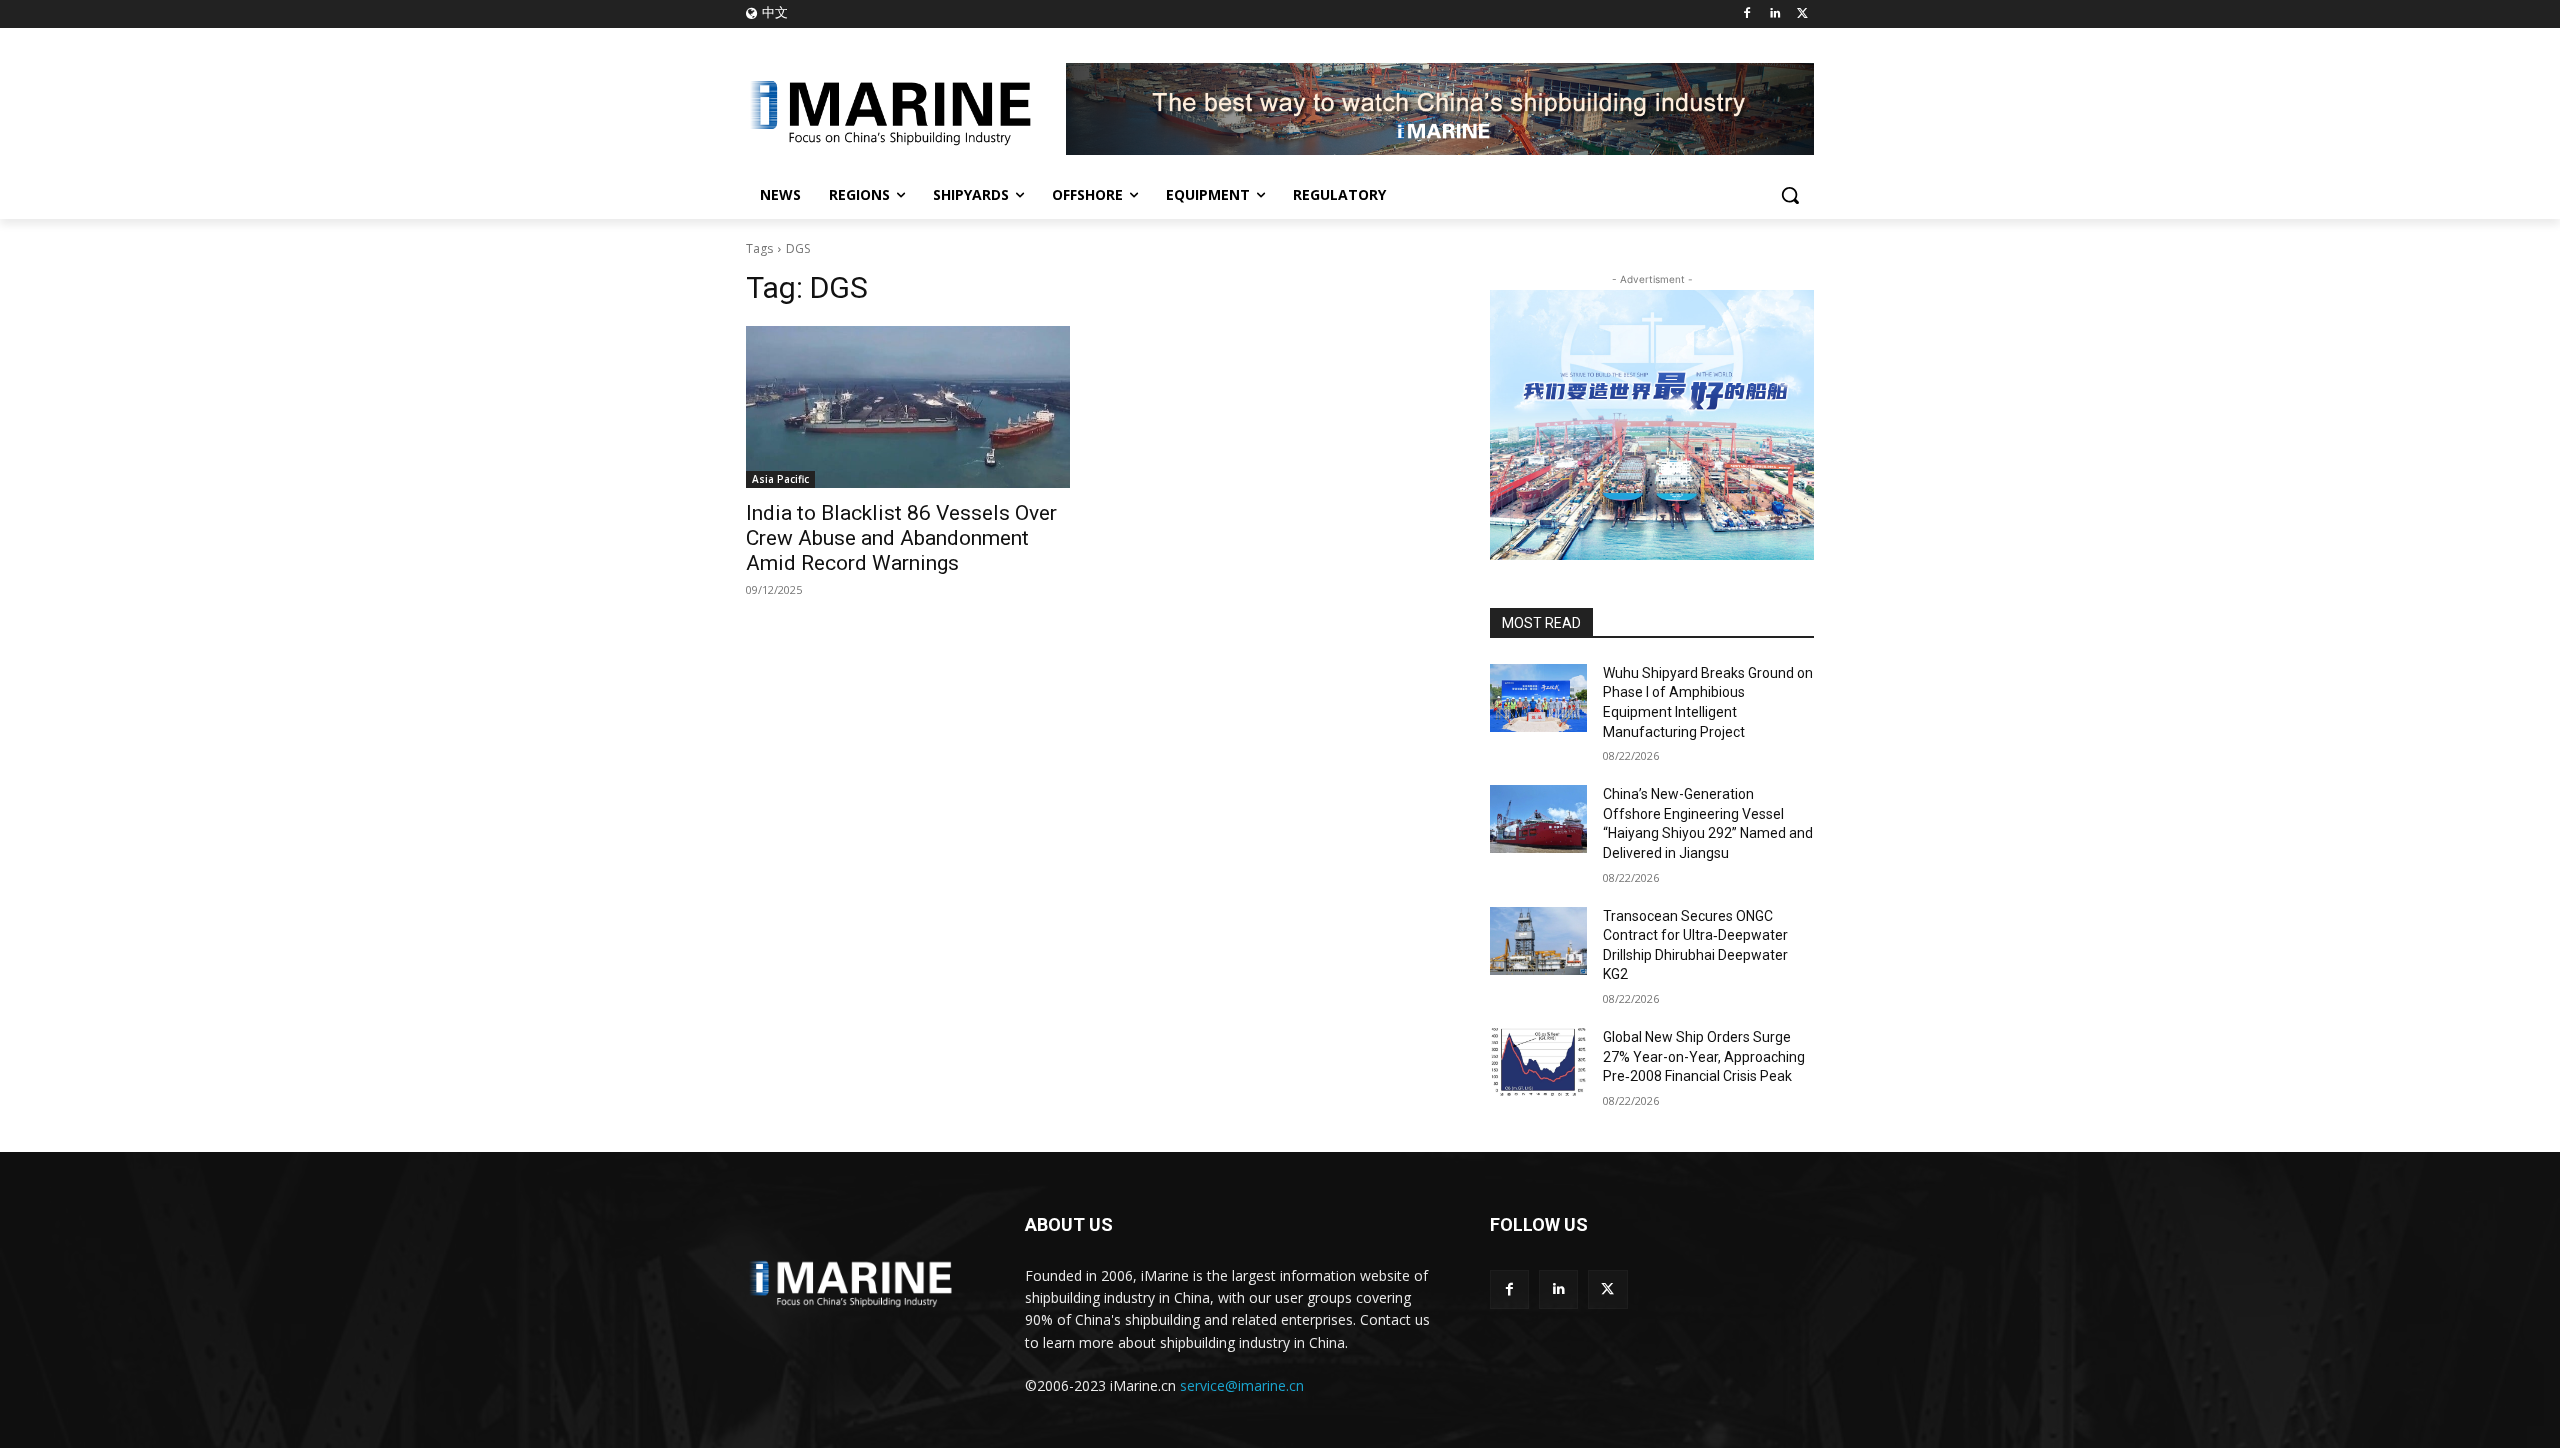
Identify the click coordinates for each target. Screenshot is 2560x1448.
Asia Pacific (780, 479)
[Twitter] (1802, 14)
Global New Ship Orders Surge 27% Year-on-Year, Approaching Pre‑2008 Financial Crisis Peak (1704, 1056)
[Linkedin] (1774, 14)
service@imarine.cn (1242, 1385)
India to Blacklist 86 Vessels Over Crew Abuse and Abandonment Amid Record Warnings (901, 538)
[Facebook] (1747, 14)
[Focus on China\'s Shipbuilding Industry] (906, 109)
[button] (1790, 195)
